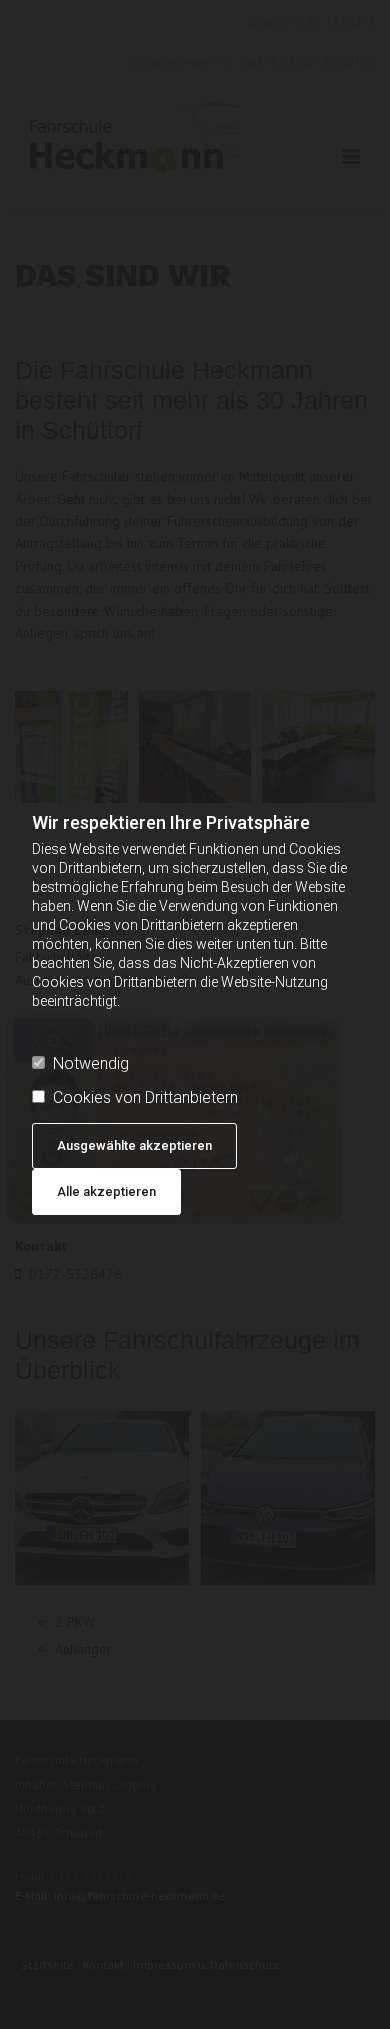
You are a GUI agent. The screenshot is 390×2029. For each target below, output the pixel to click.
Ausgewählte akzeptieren (134, 1145)
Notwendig (91, 1064)
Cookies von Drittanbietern (145, 1098)
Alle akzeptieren (106, 1191)
